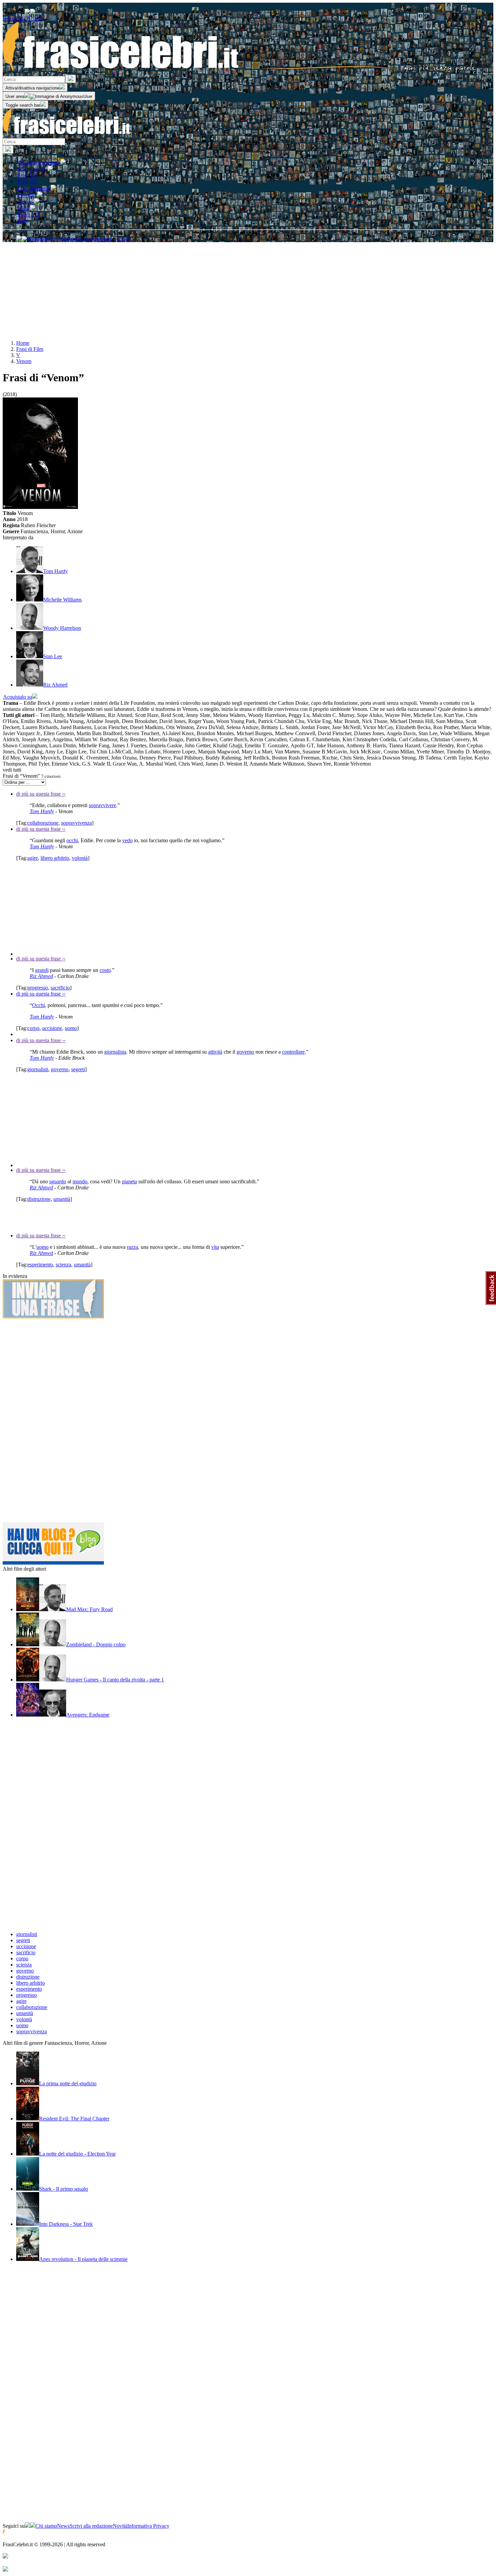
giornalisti (38, 1069)
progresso (38, 988)
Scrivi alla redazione (91, 2526)
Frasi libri (28, 182)
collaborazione (43, 823)
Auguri (26, 202)
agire (33, 858)
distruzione (39, 1199)
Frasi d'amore (33, 169)
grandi (42, 970)
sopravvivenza (76, 823)
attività (215, 1052)
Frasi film (28, 175)
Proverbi (27, 195)
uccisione (52, 1028)
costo (105, 970)
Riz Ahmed (41, 976)
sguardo (58, 1181)
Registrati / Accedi (22, 18)
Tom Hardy (42, 811)
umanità (62, 1199)
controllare (293, 1052)
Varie (24, 209)
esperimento (40, 1265)
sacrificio (60, 988)
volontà (80, 858)
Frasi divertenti (34, 188)
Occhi (38, 1005)
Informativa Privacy (148, 2526)
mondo (80, 1181)
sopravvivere (102, 805)
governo (245, 1052)
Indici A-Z (29, 215)
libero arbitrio (55, 858)
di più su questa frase (41, 794)
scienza (63, 1265)
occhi (72, 840)
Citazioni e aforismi (39, 163)
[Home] (239, 71)
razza (132, 1247)
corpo (33, 1028)
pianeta (129, 1181)
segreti (78, 1069)
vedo (127, 840)
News (63, 2526)
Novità (120, 2526)
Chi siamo (46, 2526)
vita (215, 1247)
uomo (71, 1028)
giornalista (115, 1052)
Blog (23, 221)
